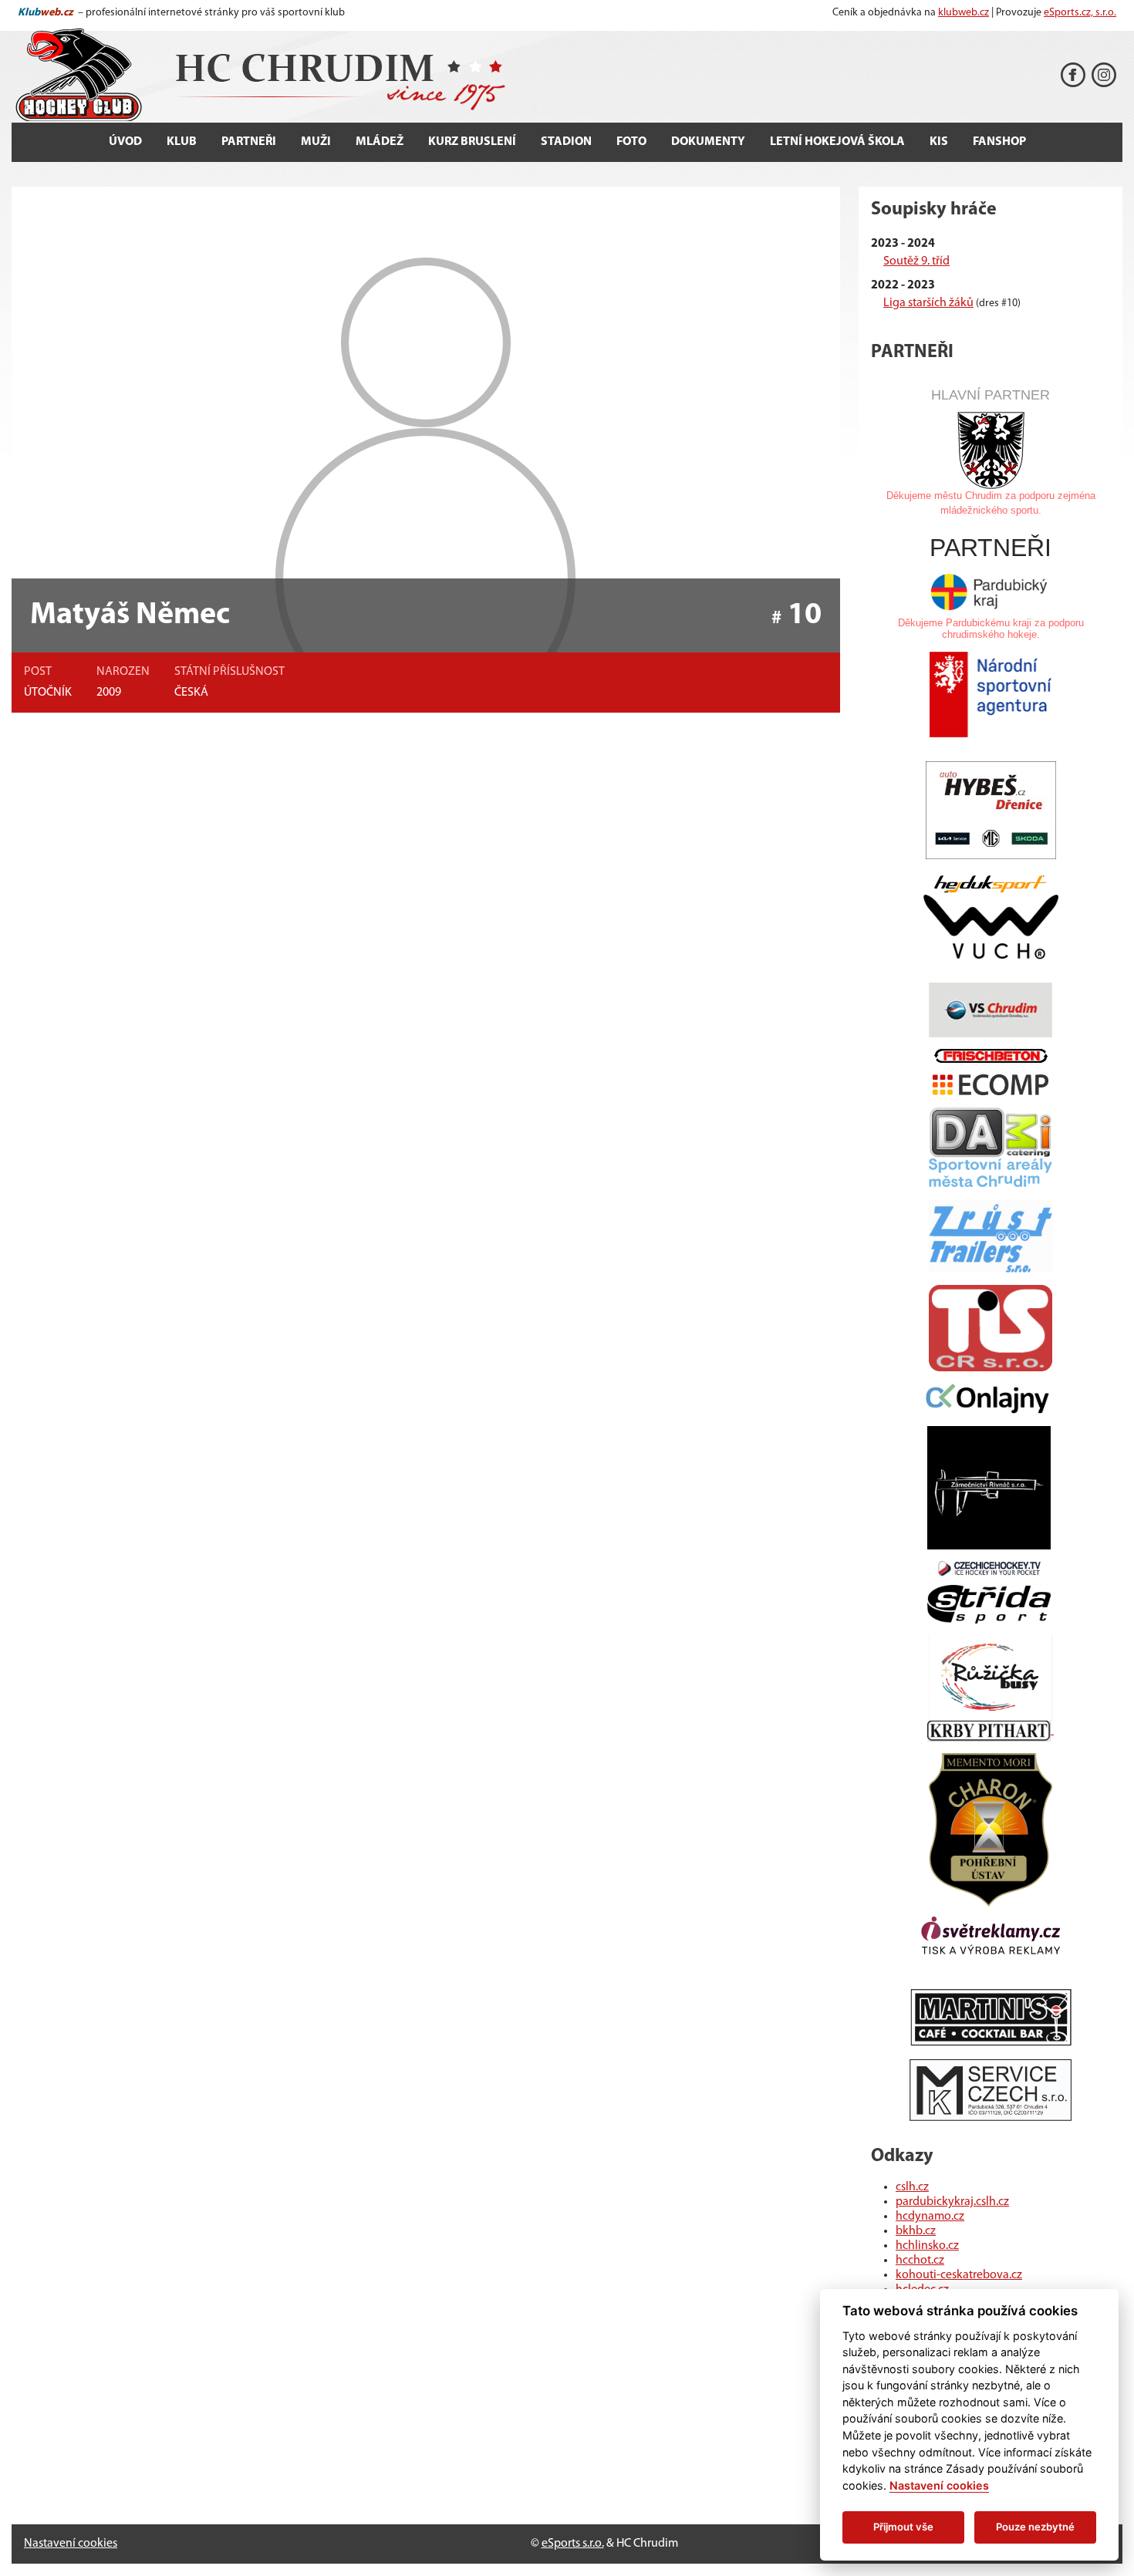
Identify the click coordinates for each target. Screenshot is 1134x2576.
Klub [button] (182, 142)
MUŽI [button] (316, 142)
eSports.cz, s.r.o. (1080, 13)
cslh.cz (912, 2187)
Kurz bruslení (472, 142)
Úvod (125, 142)
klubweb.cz (964, 13)
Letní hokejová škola (837, 142)
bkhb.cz (916, 2231)
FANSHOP (999, 142)
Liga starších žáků (928, 303)
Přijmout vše (903, 2527)
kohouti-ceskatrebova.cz (959, 2275)
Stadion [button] (566, 142)
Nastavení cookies (71, 2544)
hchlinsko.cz (927, 2246)
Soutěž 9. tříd (916, 261)
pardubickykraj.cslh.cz (952, 2202)
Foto (631, 142)
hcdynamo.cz (930, 2217)
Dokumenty (708, 142)
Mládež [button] (380, 142)
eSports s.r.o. (573, 2544)
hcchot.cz (920, 2261)
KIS (939, 142)
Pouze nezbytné (1035, 2527)
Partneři (249, 142)
